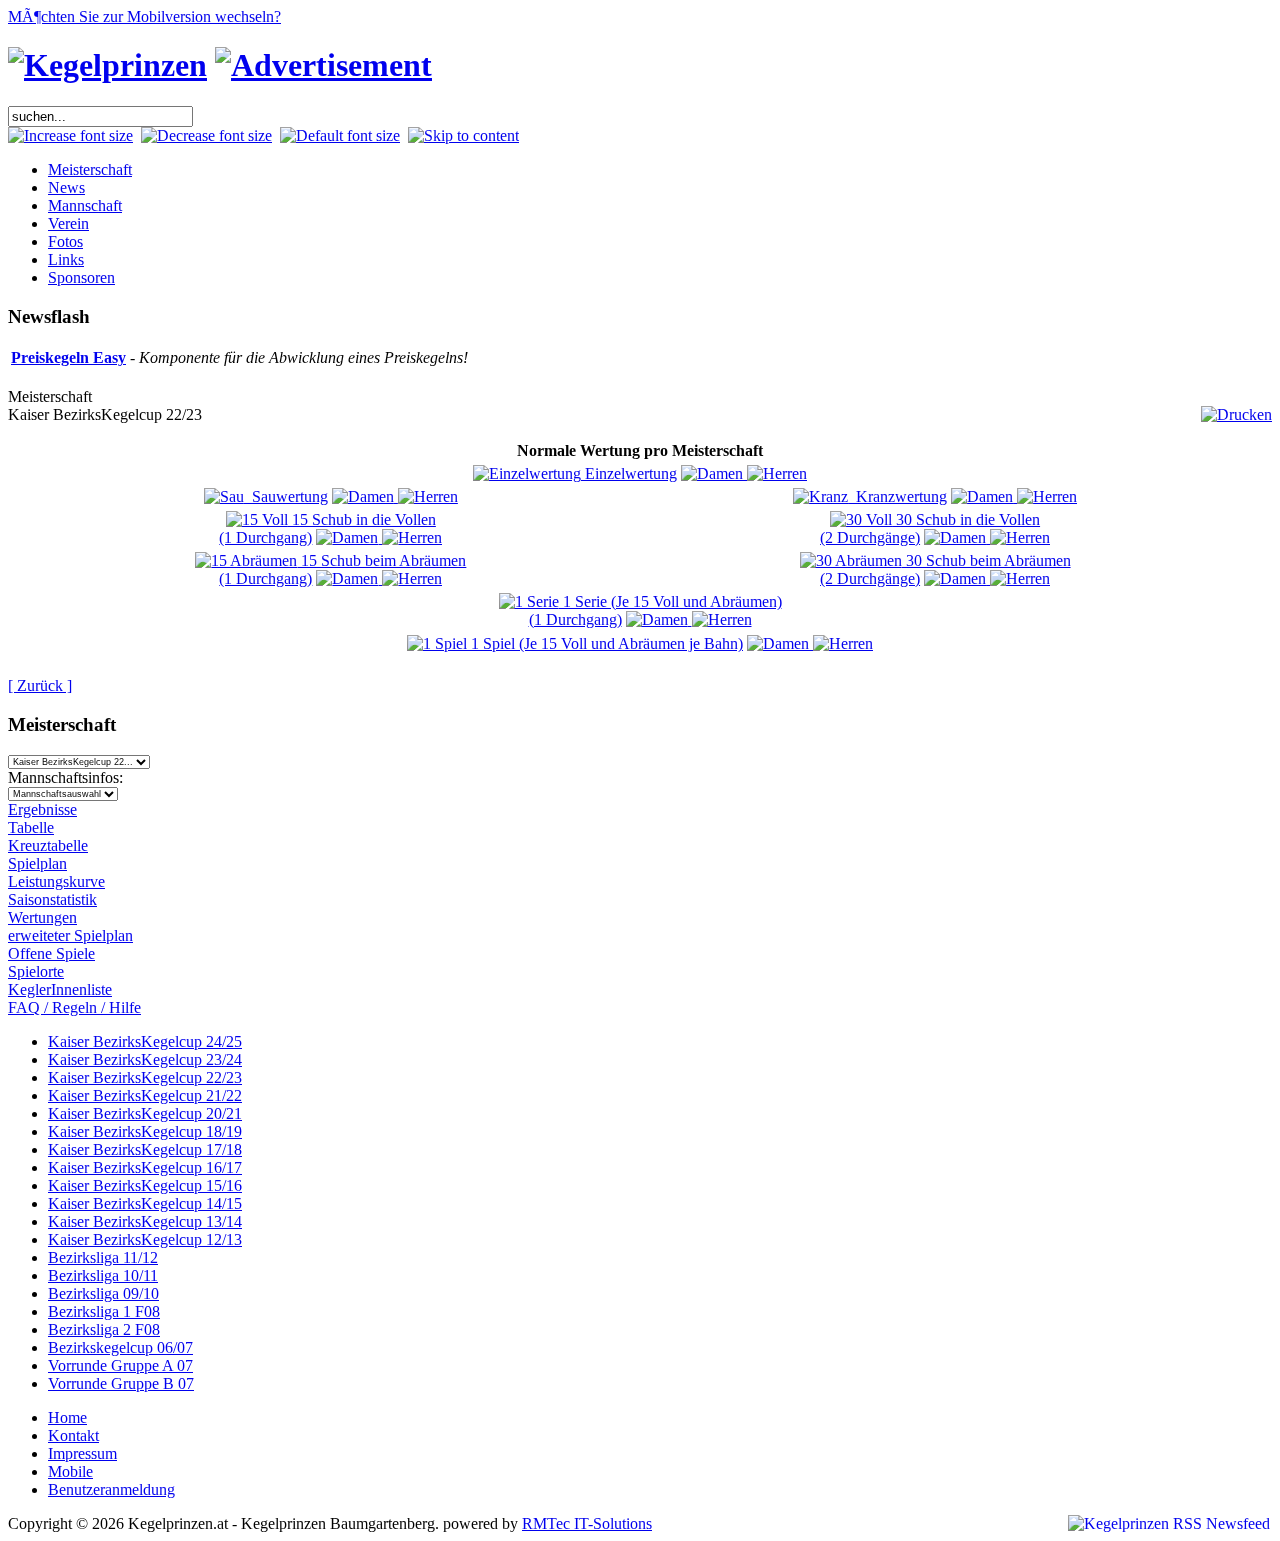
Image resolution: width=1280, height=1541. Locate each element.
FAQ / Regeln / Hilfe (74, 1007)
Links (66, 259)
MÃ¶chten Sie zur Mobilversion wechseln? (144, 16)
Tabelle (31, 827)
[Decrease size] (206, 135)
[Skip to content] (463, 135)
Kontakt (73, 1435)
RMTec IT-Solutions (587, 1523)
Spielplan (37, 863)
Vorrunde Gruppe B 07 (121, 1383)
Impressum (82, 1453)
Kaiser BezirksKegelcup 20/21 (145, 1113)
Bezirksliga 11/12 (103, 1257)
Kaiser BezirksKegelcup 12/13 (145, 1239)
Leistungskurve (56, 881)
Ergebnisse (42, 809)
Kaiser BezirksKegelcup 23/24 (145, 1059)
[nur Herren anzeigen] (777, 473)
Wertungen (42, 917)
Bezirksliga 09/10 (103, 1293)
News (66, 187)
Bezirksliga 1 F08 (104, 1311)
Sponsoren (81, 277)
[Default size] (340, 135)
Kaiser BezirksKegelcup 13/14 (145, 1221)
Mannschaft (85, 205)
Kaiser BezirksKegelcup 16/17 (145, 1167)
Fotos (65, 241)
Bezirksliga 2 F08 (104, 1329)
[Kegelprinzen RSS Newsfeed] (1169, 1523)
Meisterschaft (90, 169)
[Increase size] (70, 135)
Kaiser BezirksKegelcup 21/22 (145, 1095)
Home (67, 1417)
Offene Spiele (51, 953)
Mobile (70, 1471)
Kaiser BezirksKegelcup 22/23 (145, 1077)
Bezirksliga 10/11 (103, 1275)
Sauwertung (286, 496)
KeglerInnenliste (60, 989)
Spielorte (36, 971)
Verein (68, 223)
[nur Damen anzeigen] (714, 473)
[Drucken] (1236, 409)
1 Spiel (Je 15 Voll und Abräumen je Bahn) (605, 643)
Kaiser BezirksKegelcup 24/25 (145, 1041)
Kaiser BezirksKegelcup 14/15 (145, 1203)
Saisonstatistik (52, 899)
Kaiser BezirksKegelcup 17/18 (145, 1149)
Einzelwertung (629, 473)
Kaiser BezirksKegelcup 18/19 (145, 1131)
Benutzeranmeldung (111, 1489)
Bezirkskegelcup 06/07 (120, 1347)
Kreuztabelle (48, 845)
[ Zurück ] (40, 685)
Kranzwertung (897, 496)
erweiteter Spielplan (70, 935)
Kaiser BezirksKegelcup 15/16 (145, 1185)
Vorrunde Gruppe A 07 (120, 1365)
